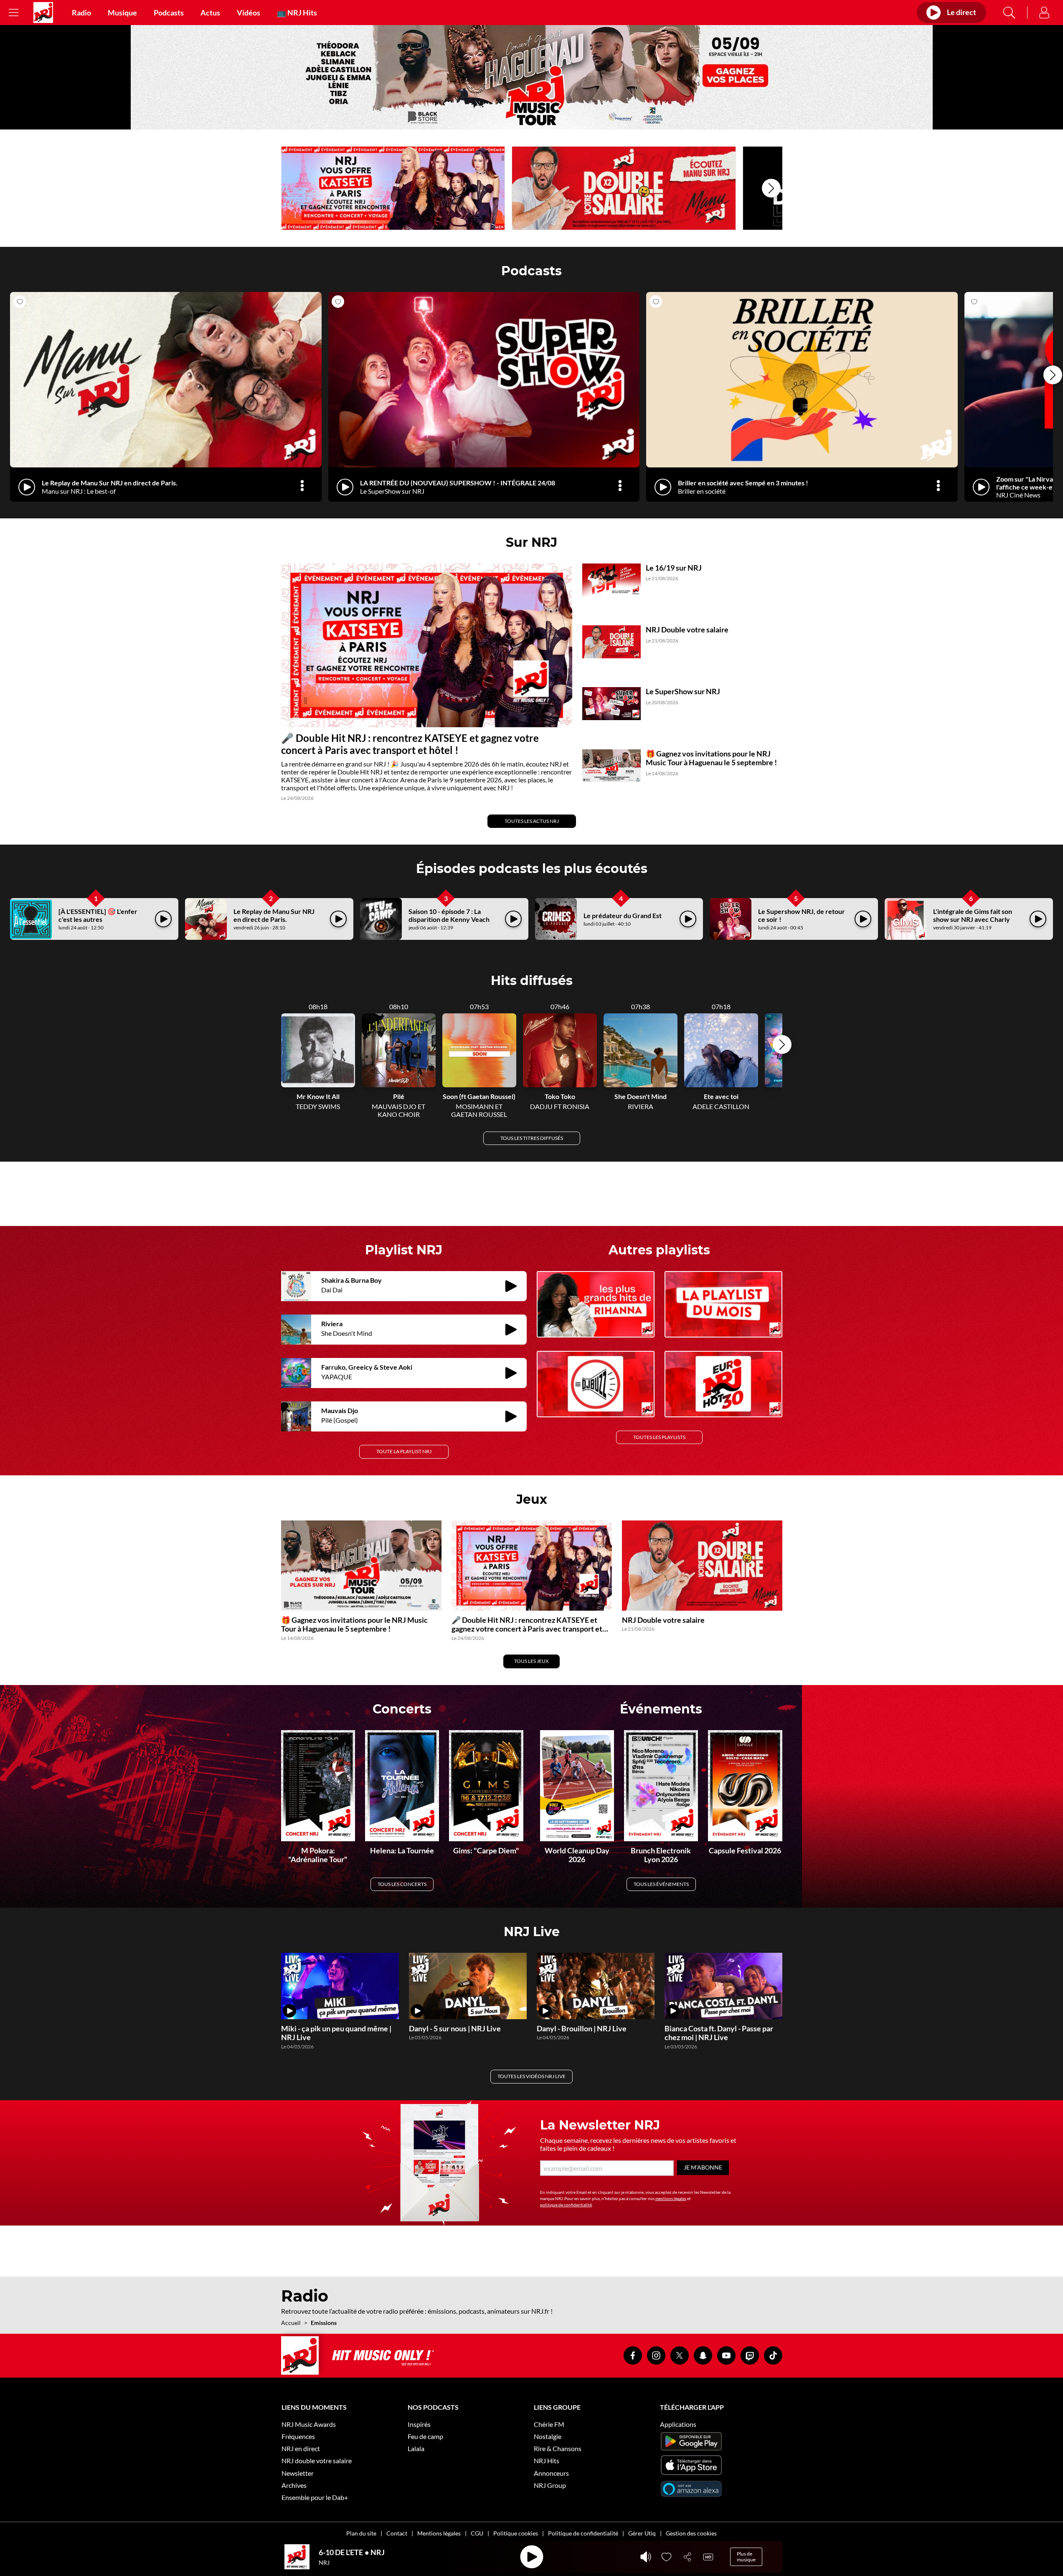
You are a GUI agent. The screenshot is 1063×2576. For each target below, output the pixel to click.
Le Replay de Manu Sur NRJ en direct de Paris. (274, 915)
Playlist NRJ (404, 1250)
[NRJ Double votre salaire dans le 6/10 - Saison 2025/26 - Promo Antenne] (624, 188)
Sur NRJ (531, 542)
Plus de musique (746, 2557)
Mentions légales (439, 2533)
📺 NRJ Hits (297, 13)
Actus (210, 13)
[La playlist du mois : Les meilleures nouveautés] (723, 1304)
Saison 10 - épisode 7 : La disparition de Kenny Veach (449, 915)
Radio (81, 13)
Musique (122, 13)
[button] (771, 188)
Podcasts (169, 13)
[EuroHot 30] (723, 1384)
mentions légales (671, 2198)
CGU (477, 2533)
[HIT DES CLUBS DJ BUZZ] (596, 1384)
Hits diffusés (532, 981)
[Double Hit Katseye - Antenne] (393, 188)
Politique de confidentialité (583, 2533)
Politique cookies (516, 2533)
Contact (397, 2533)
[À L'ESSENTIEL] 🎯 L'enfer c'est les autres (98, 915)
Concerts (402, 1709)
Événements (661, 1709)
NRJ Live (532, 1932)
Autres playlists (659, 1250)
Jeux (532, 1499)
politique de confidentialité (566, 2205)
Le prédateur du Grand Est (623, 915)
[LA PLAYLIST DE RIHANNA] (596, 1304)
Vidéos (249, 13)
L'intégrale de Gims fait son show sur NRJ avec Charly (973, 915)
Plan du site (361, 2533)
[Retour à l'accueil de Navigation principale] (43, 13)
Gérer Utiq (642, 2533)
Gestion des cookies (691, 2533)
